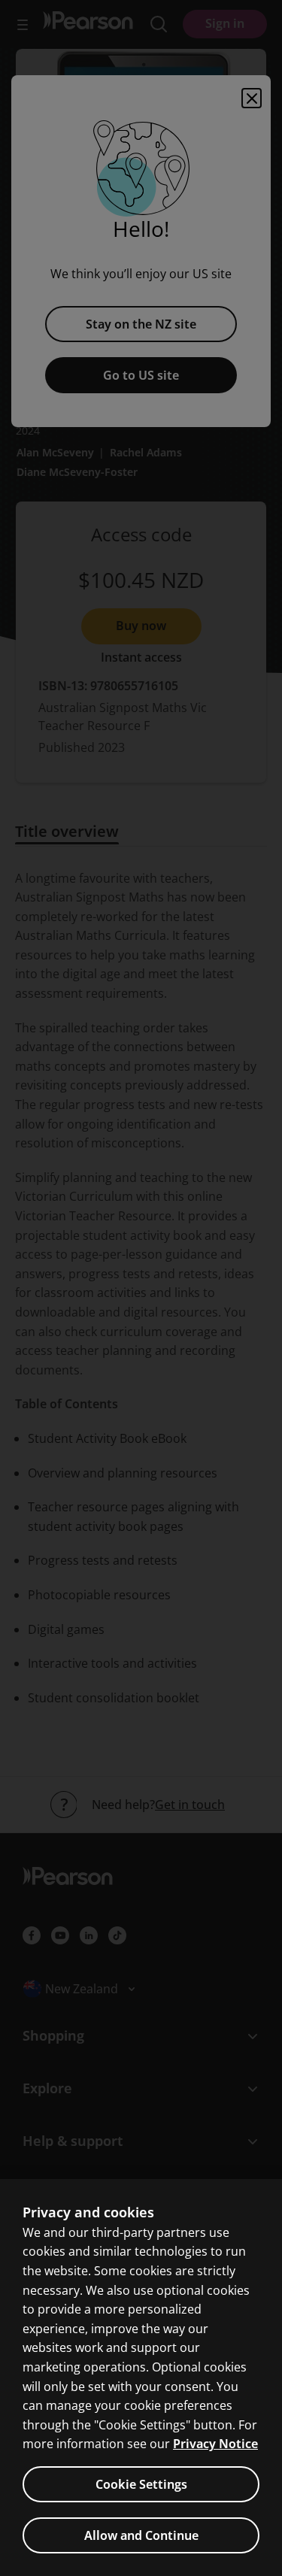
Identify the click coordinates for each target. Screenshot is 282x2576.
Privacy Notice (215, 2444)
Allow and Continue (141, 2535)
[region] (141, 2377)
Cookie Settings (141, 2484)
